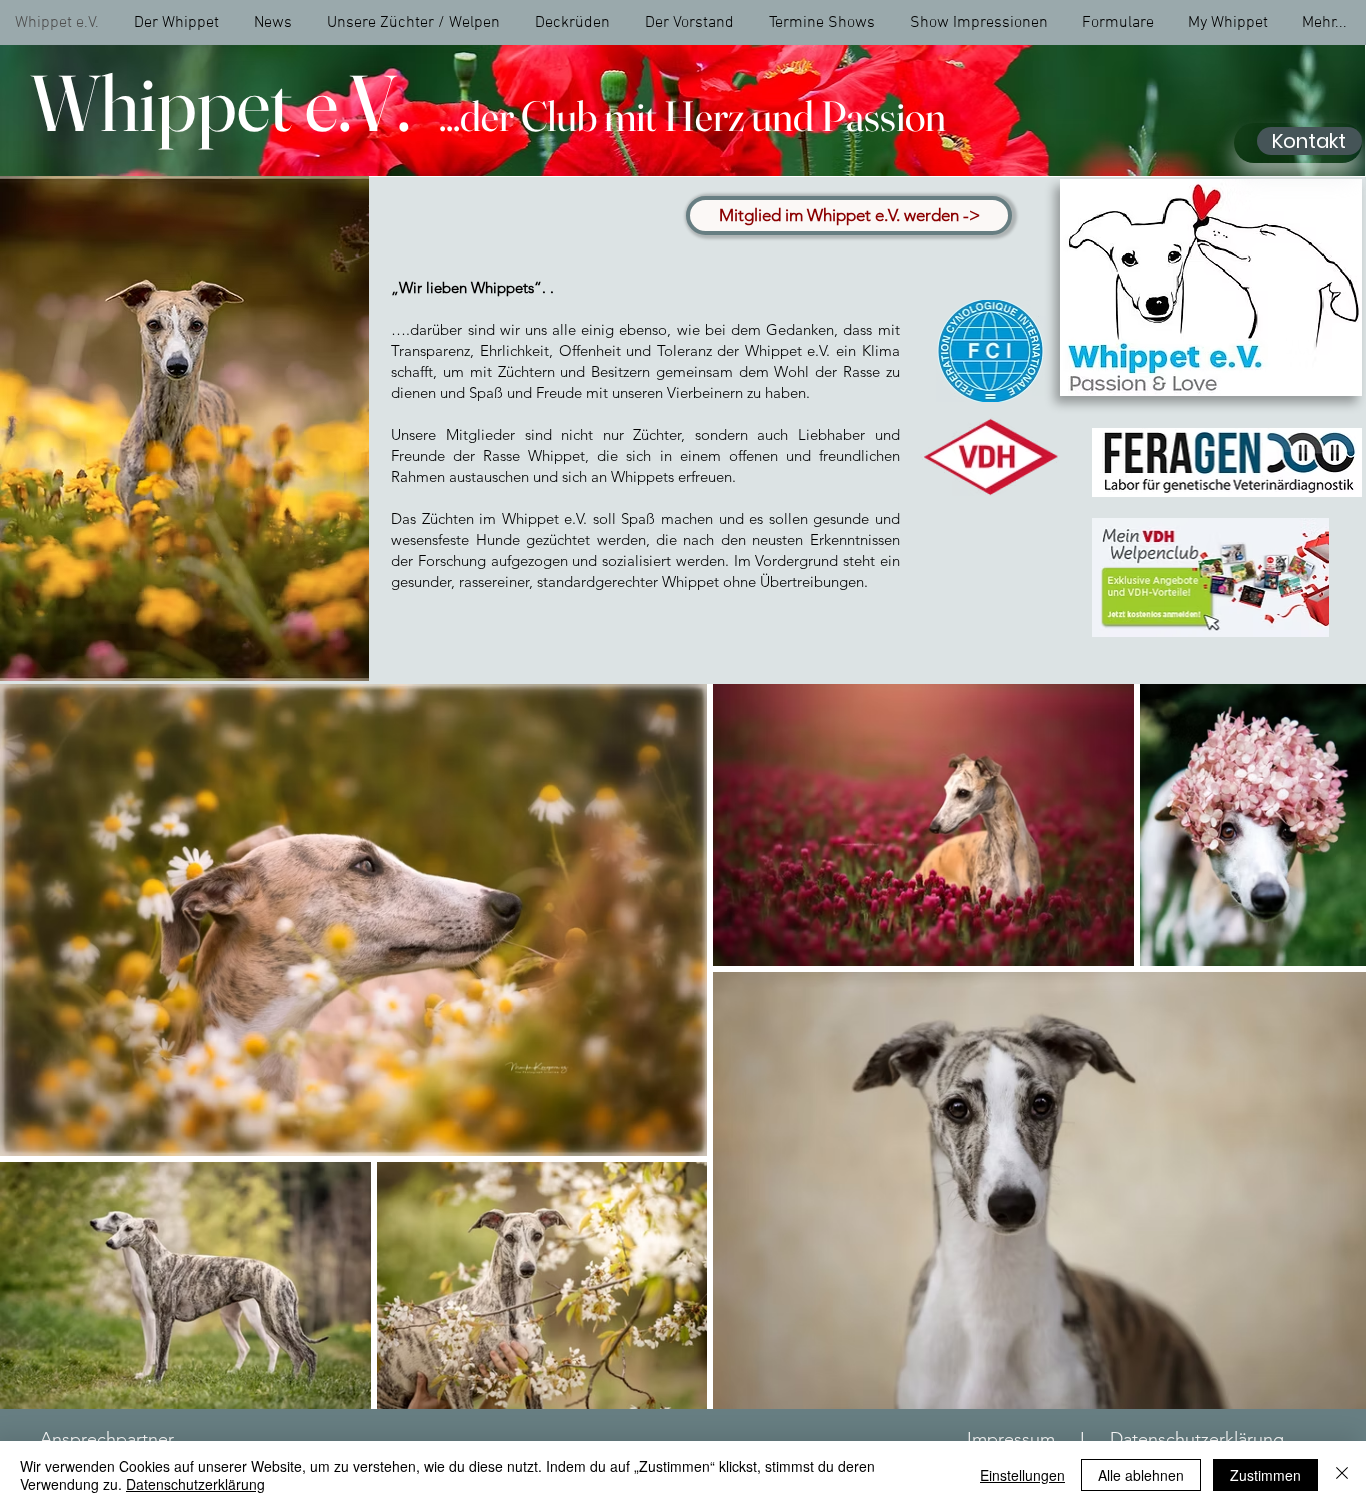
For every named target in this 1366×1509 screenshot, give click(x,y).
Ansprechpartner (107, 1439)
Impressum (1011, 1439)
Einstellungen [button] (1022, 1475)
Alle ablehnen (1141, 1475)
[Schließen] (1342, 1475)
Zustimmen (1265, 1475)
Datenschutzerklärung (1197, 1439)
